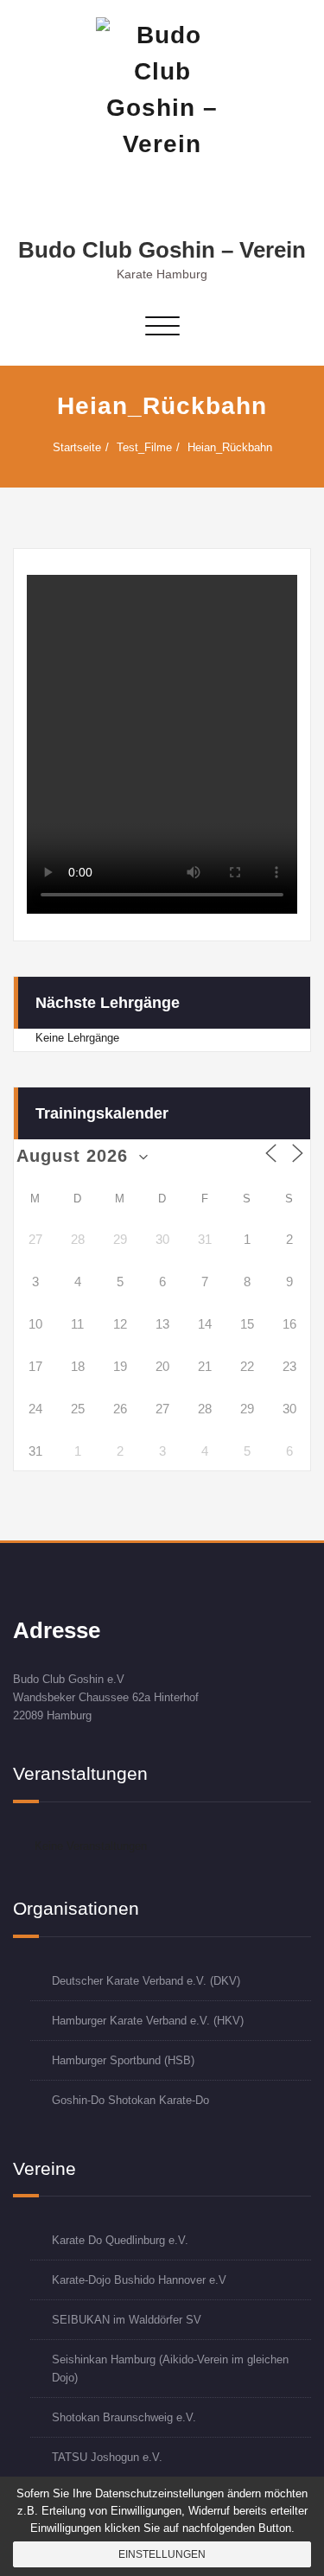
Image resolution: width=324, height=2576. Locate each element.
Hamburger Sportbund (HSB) (123, 2060)
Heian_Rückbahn (230, 447)
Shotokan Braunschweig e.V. (124, 2417)
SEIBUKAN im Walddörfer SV (127, 2320)
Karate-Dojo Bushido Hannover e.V (139, 2280)
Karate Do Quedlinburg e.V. (120, 2240)
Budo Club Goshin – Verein (162, 250)
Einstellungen (162, 2554)
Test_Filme (144, 447)
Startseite (77, 447)
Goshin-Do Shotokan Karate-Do (130, 2100)
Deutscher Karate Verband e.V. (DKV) (146, 1981)
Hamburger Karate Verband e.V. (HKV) (148, 2021)
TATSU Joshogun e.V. (107, 2457)
